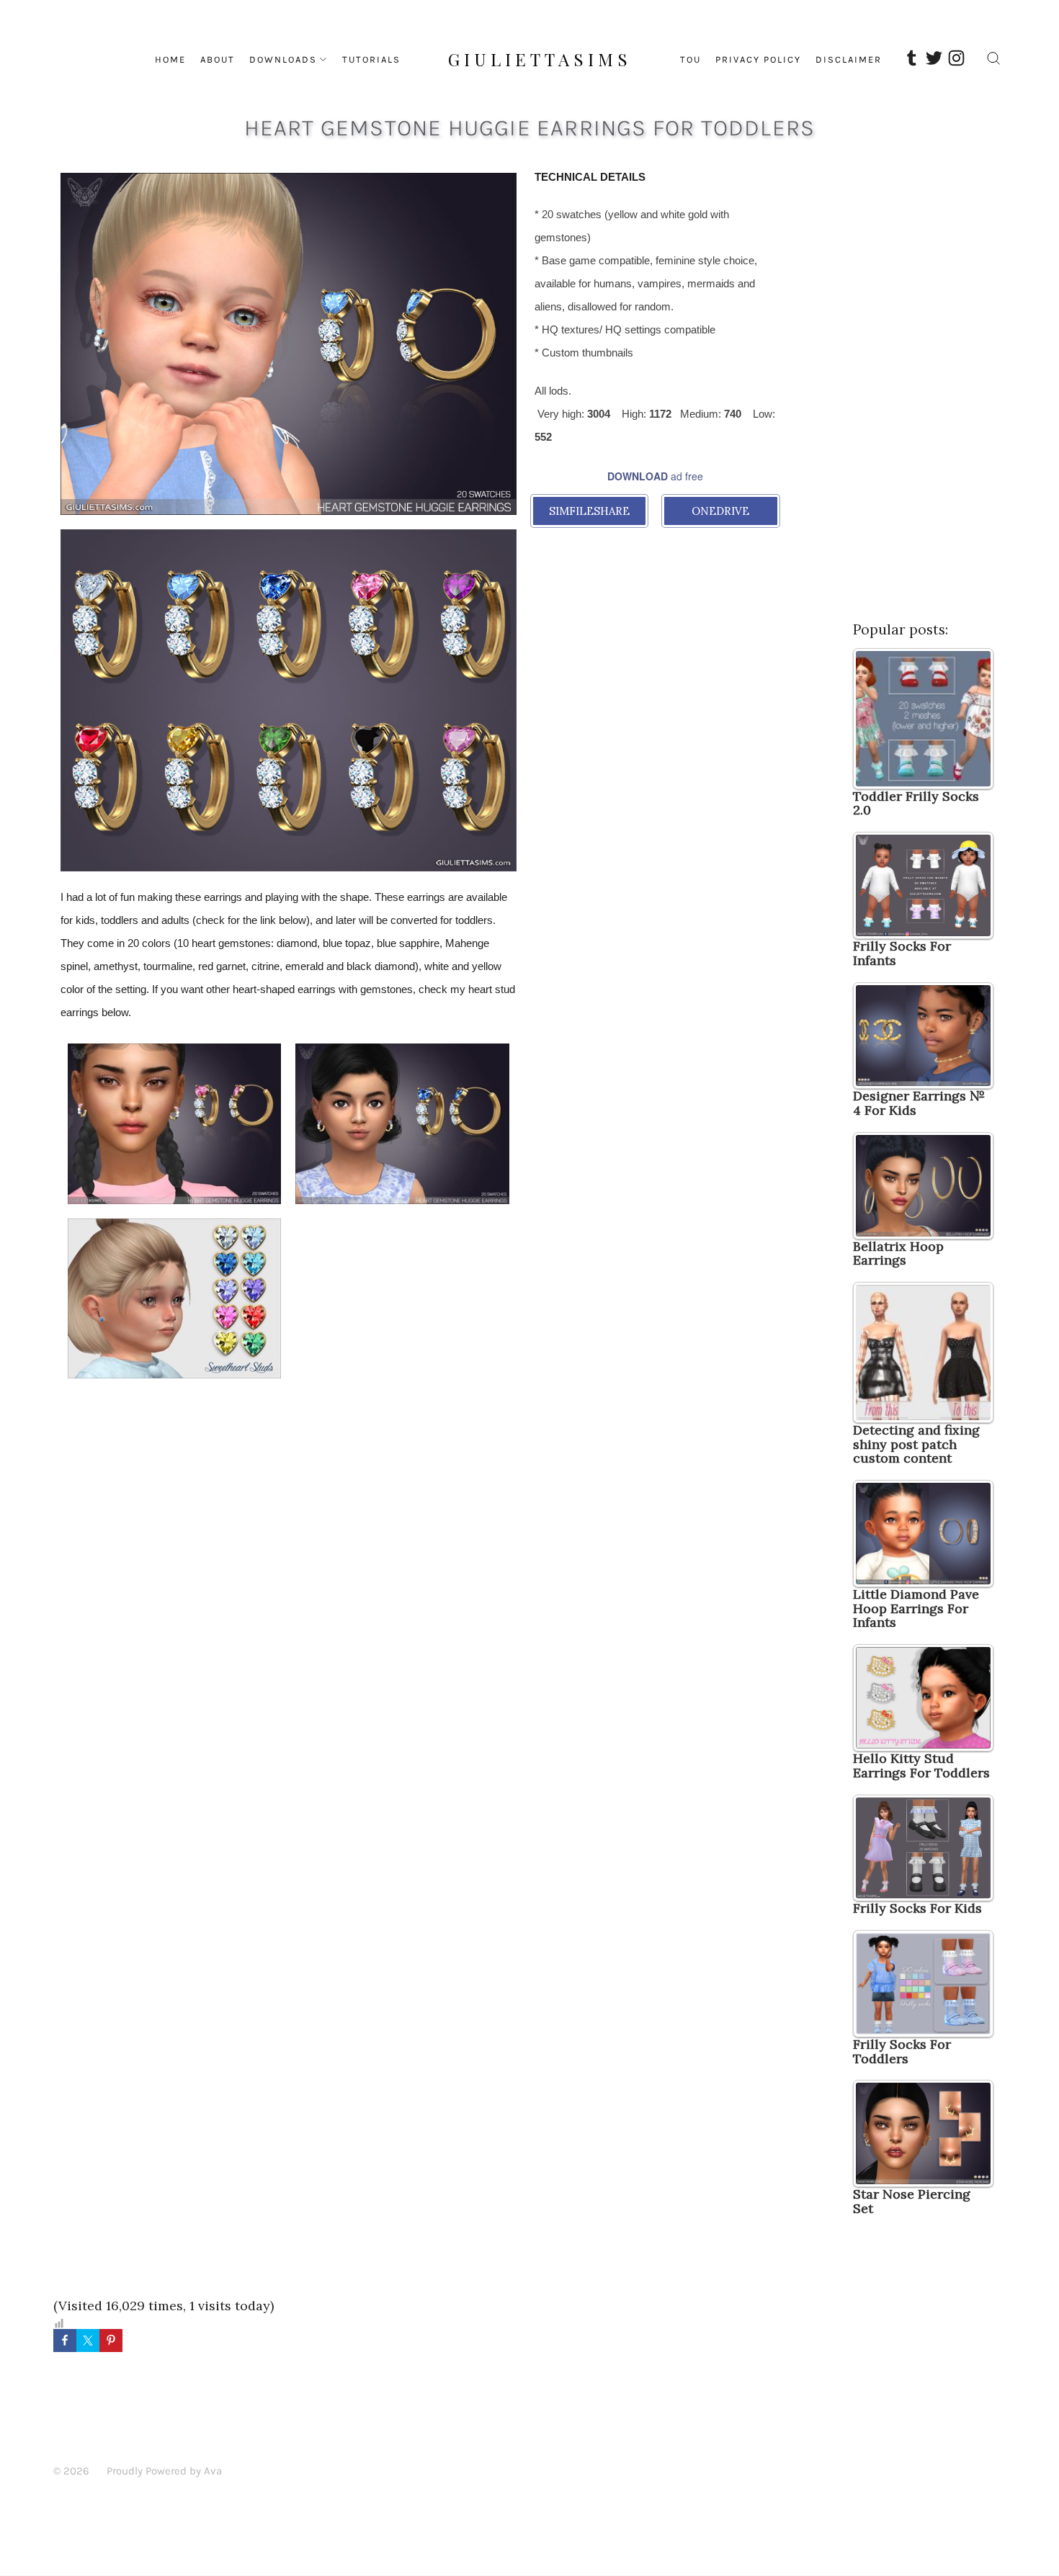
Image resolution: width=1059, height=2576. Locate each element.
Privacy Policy (758, 59)
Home (170, 59)
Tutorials (371, 59)
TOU (691, 59)
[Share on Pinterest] (111, 2341)
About (218, 59)
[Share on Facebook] (65, 2341)
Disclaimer (849, 59)
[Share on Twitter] (88, 2341)
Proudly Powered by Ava (164, 2471)
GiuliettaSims (540, 59)
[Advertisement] (655, 650)
